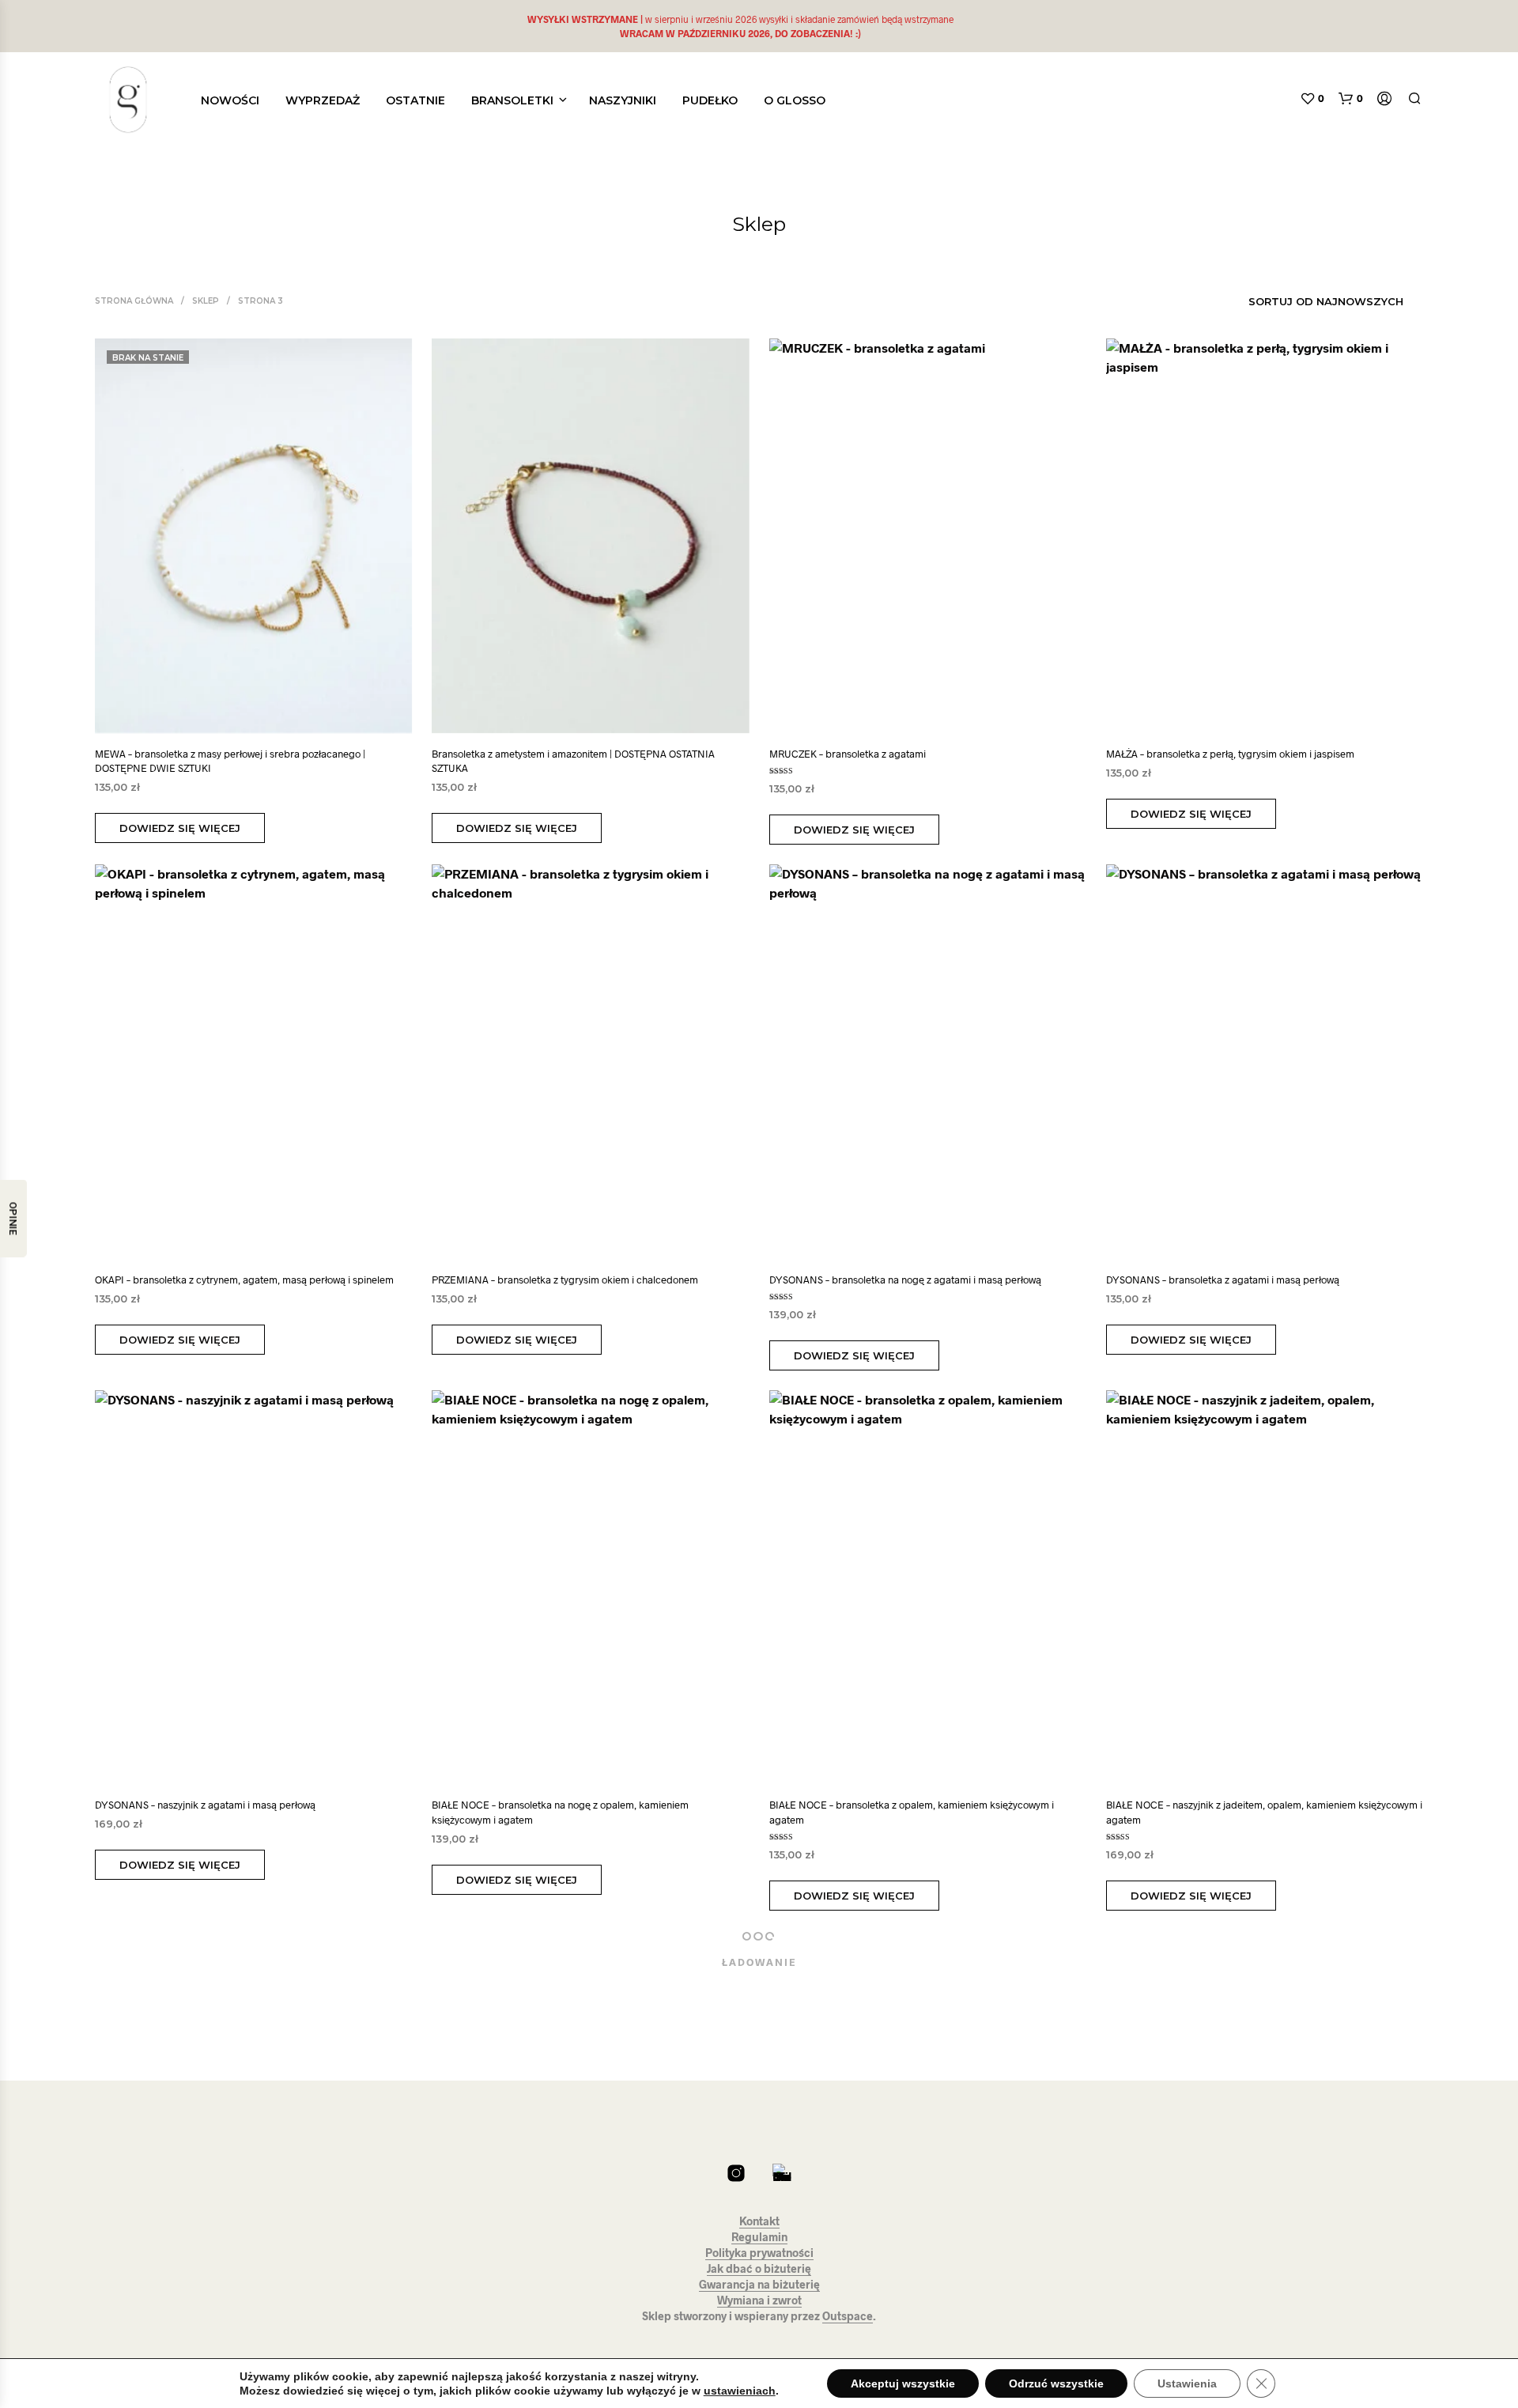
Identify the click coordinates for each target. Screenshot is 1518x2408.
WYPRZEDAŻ (323, 100)
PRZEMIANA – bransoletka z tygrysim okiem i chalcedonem (565, 1280)
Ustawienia (1187, 2383)
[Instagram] (736, 2173)
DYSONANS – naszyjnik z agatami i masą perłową (205, 1805)
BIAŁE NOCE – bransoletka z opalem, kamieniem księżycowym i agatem (912, 1812)
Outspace (848, 2316)
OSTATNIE (415, 100)
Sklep (206, 301)
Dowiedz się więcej (180, 828)
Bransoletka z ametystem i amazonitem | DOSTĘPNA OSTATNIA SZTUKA (573, 761)
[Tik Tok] (782, 2173)
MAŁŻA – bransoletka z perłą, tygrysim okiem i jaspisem (1230, 754)
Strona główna (134, 301)
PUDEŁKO (710, 100)
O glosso (795, 100)
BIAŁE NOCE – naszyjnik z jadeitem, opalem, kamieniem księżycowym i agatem (1264, 1812)
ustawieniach (740, 2391)
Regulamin (759, 2237)
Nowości (230, 100)
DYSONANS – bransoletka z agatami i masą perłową (1223, 1280)
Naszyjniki (623, 100)
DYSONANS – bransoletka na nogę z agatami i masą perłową (905, 1280)
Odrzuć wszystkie (1056, 2383)
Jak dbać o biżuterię (759, 2269)
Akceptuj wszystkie (903, 2383)
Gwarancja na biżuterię (759, 2285)
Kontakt (759, 2221)
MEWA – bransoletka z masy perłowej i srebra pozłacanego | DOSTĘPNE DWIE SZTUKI (230, 761)
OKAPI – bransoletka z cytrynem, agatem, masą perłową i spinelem (244, 1280)
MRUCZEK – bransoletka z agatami (848, 754)
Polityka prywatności (759, 2253)
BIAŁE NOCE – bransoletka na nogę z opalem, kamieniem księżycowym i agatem (560, 1812)
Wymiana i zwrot (759, 2300)
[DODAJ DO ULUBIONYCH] (268, 710)
